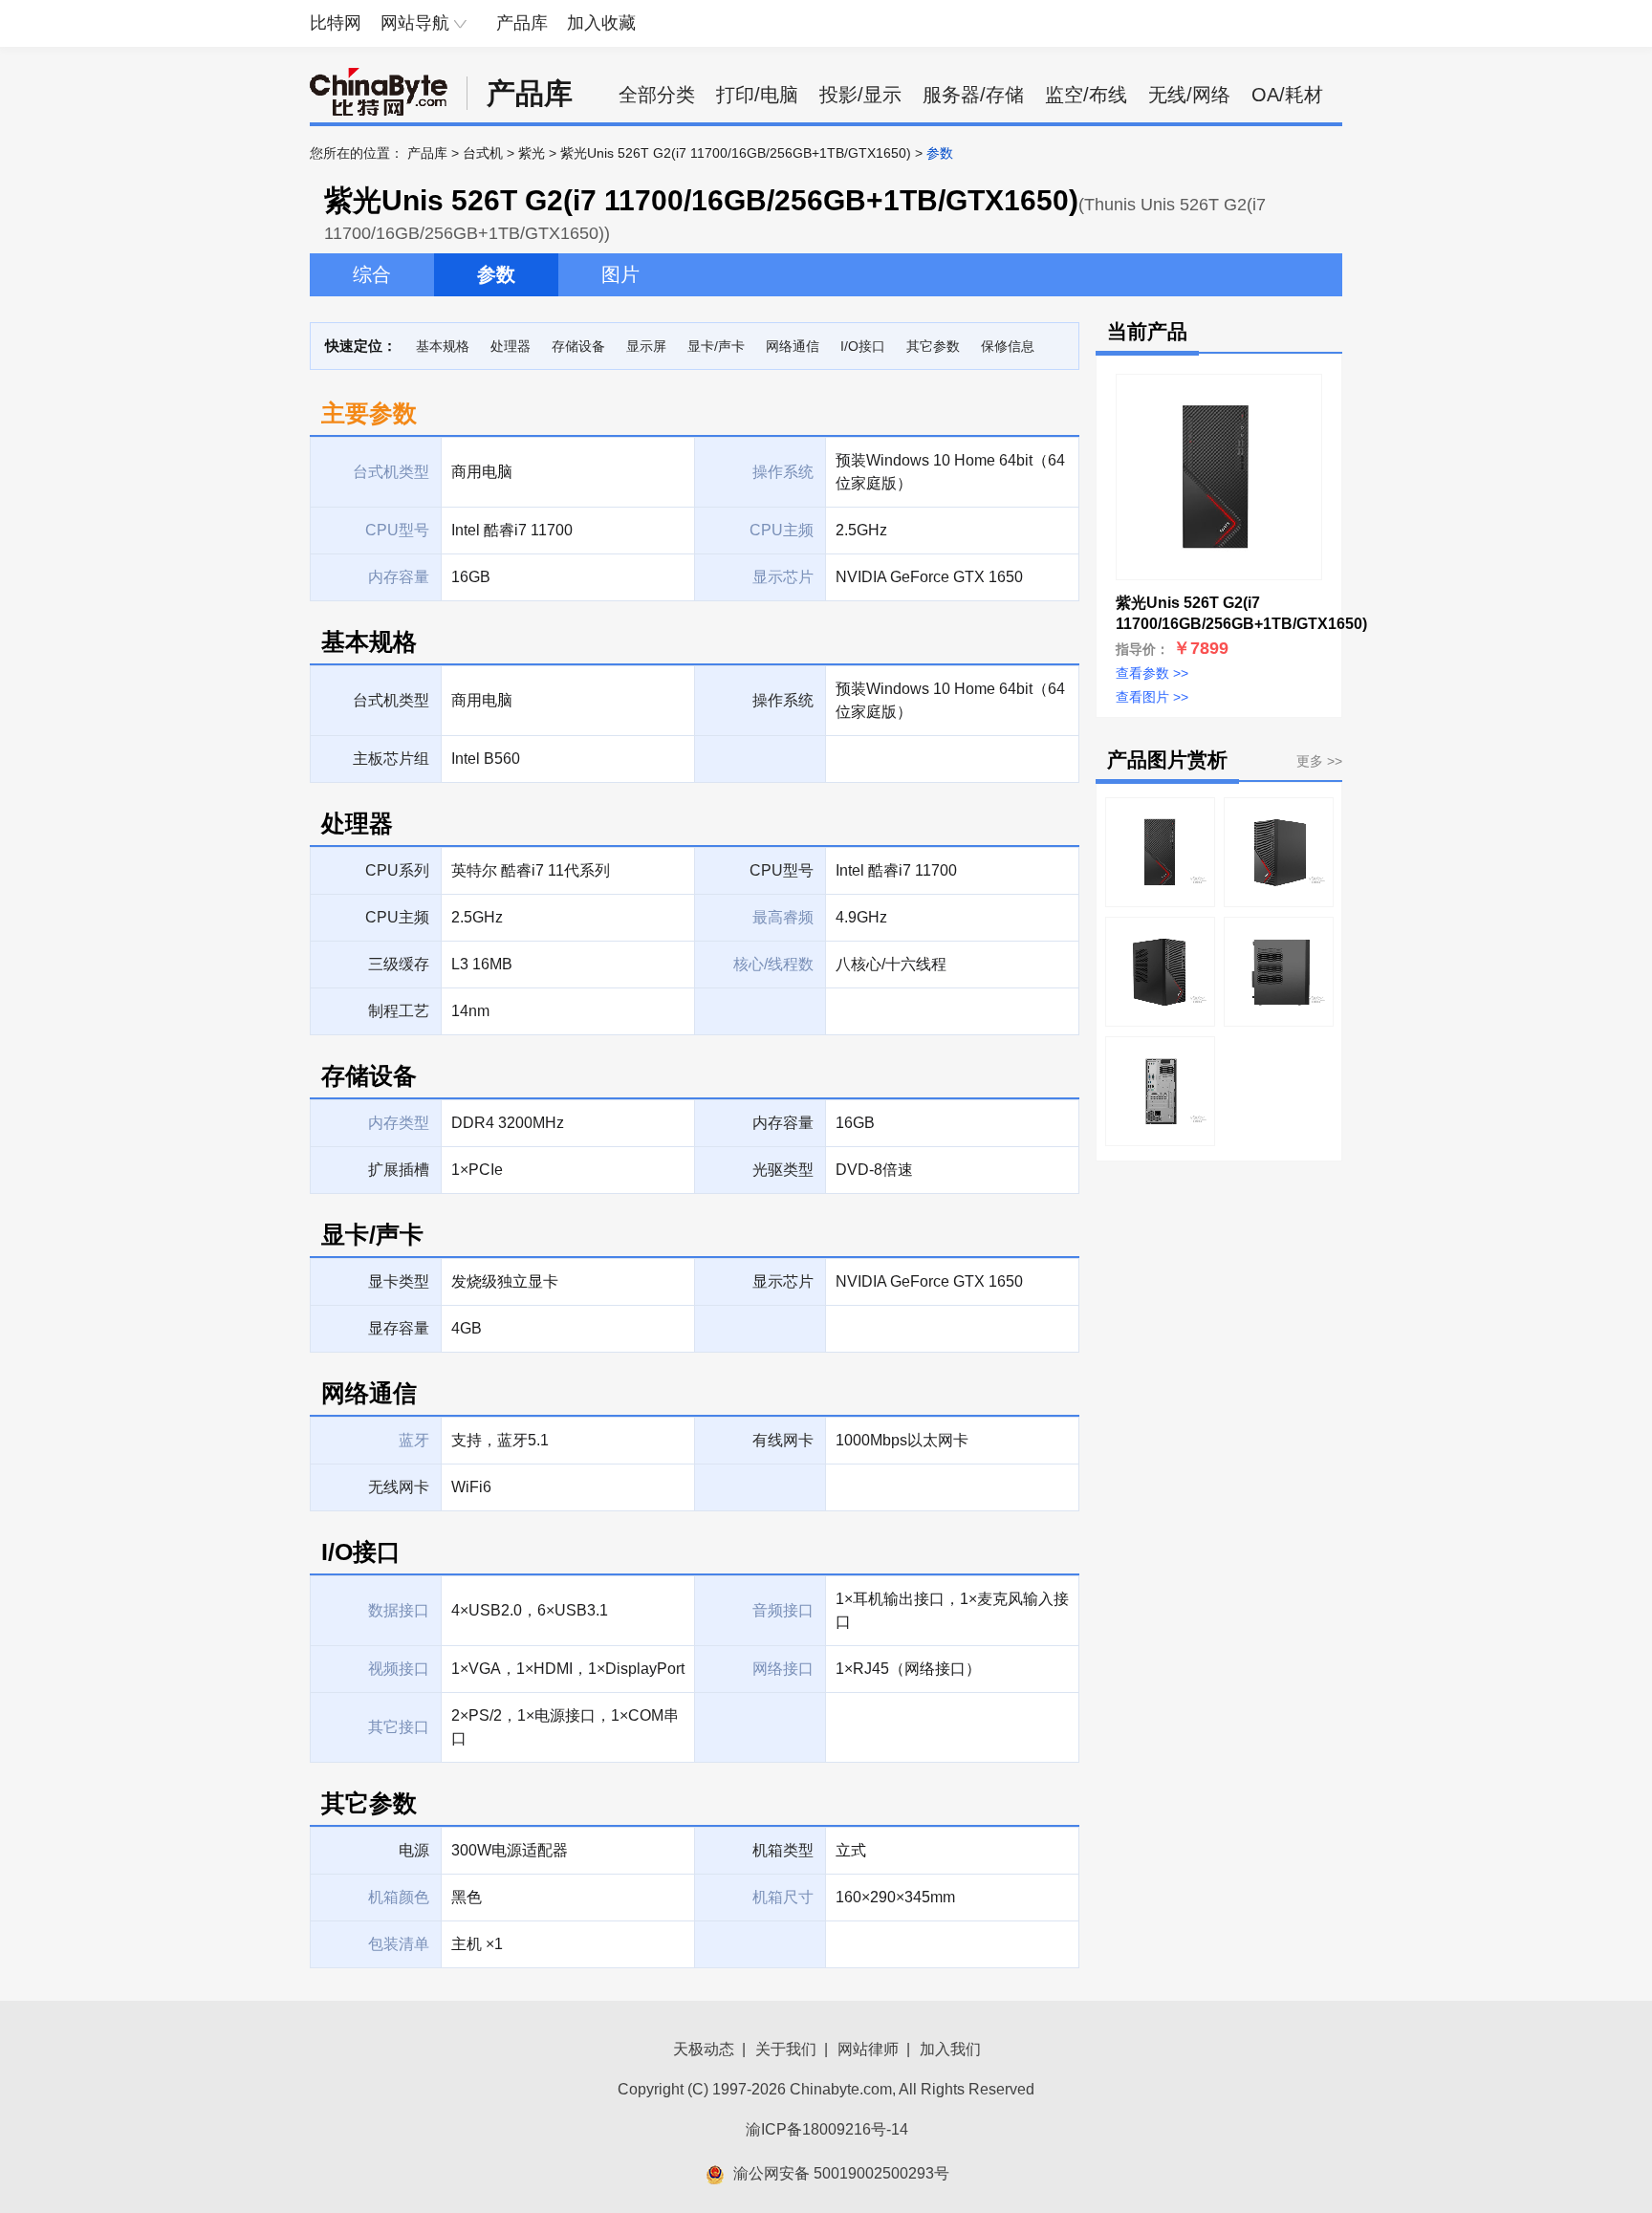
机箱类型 (783, 1850)
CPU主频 (397, 917)
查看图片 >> (1152, 697)
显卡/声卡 (716, 346)
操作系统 (783, 700)
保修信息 (1008, 346)
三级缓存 (399, 964)
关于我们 (786, 2049)
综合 (372, 274)
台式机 (483, 153)
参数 (496, 274)
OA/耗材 (1287, 95)
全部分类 (657, 95)
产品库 (522, 23)
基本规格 (443, 346)
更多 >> (1319, 761)
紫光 (532, 153)
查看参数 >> (1152, 673)
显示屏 (646, 346)
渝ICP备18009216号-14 (827, 2129)
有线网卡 (783, 1440)
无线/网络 (1189, 95)
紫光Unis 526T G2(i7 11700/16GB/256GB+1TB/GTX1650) (736, 153)
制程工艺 (399, 1011)
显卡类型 (399, 1281)
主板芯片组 (391, 759)
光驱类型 (783, 1170)
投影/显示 (860, 95)
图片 (620, 274)
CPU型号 (782, 870)
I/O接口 (863, 346)
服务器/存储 (973, 95)
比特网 (336, 23)
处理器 (511, 346)
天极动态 (704, 2049)
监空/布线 (1086, 95)
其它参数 (933, 346)
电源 (414, 1850)
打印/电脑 (757, 95)
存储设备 (578, 346)
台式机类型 (391, 700)
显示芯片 (783, 1281)
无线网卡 (399, 1487)
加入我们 (950, 2049)
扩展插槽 (399, 1170)
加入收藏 (601, 23)
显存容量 (399, 1328)
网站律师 (868, 2049)
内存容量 (783, 1123)
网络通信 (793, 346)
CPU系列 (397, 870)
